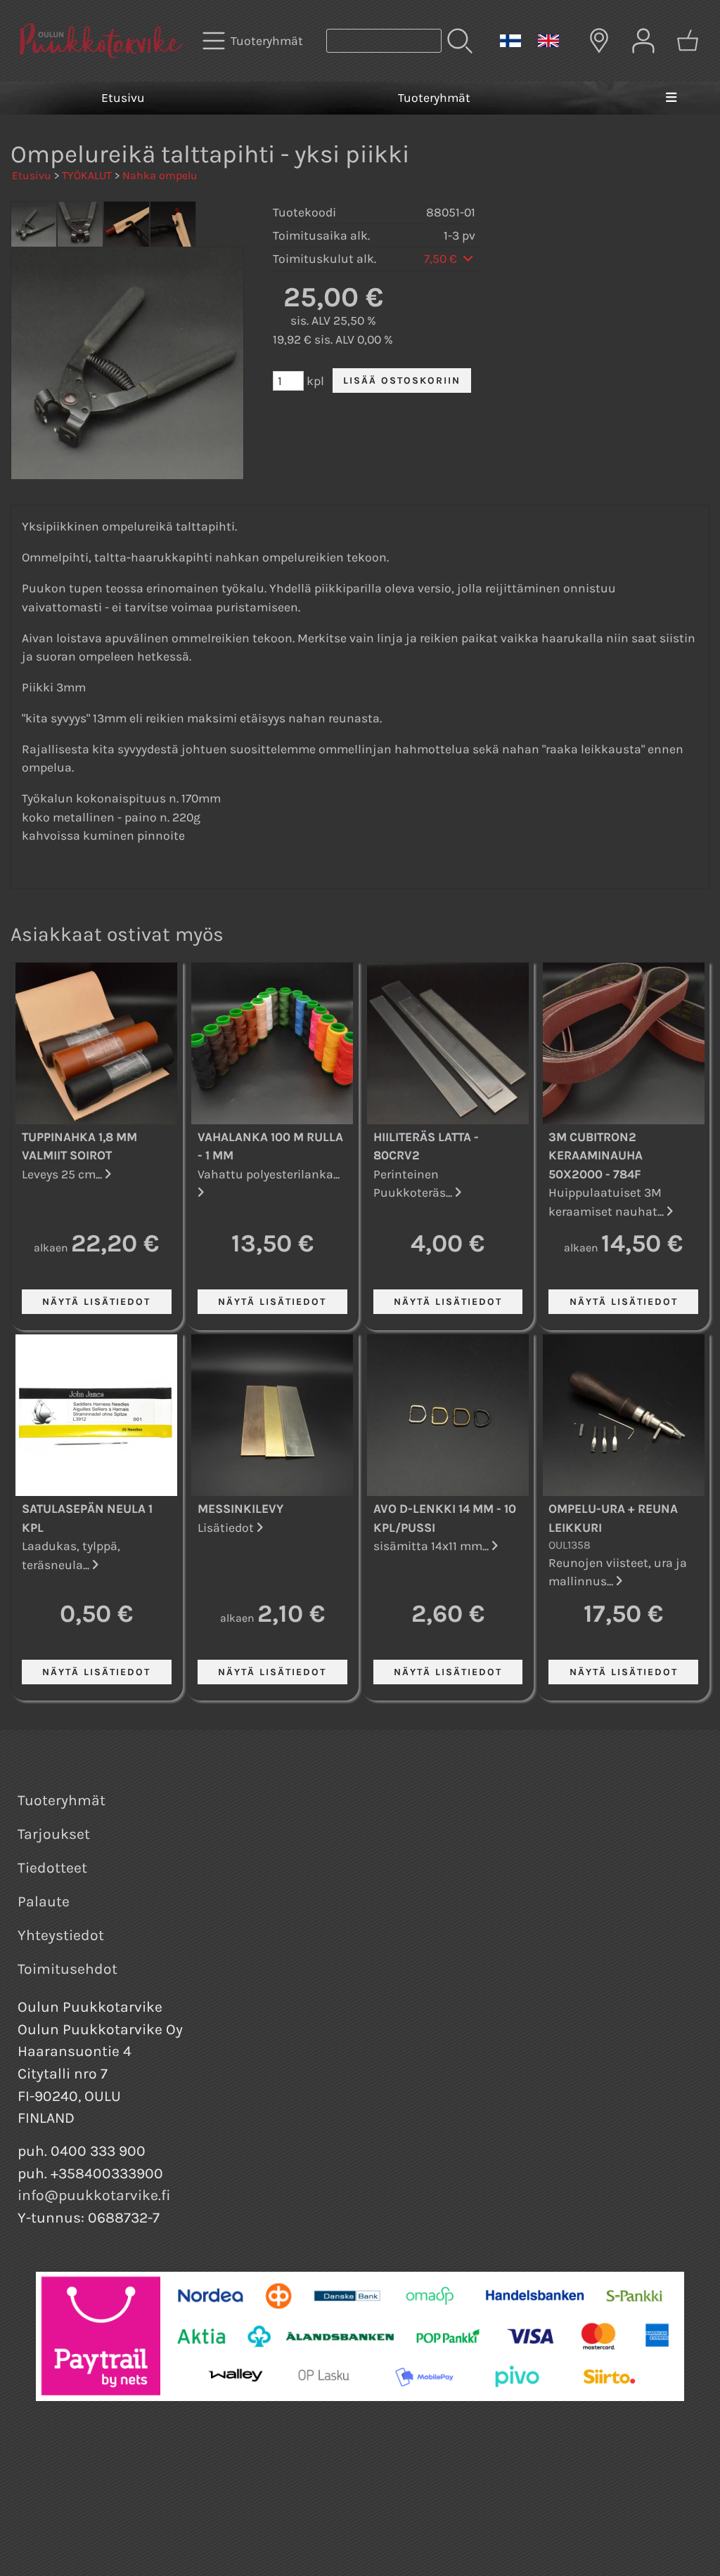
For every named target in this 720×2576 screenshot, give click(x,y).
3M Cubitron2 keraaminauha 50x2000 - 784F (596, 1156)
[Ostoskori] (688, 41)
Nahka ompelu (160, 175)
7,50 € (442, 259)
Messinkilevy (240, 1509)
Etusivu (123, 98)
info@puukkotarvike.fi (94, 2195)
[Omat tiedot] (643, 41)
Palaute (44, 1901)
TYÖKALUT (87, 175)
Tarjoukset (54, 1834)
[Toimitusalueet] (599, 41)
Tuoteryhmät (434, 98)
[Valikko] (671, 98)
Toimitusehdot (67, 1969)
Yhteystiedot (61, 1935)
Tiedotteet (52, 1868)
